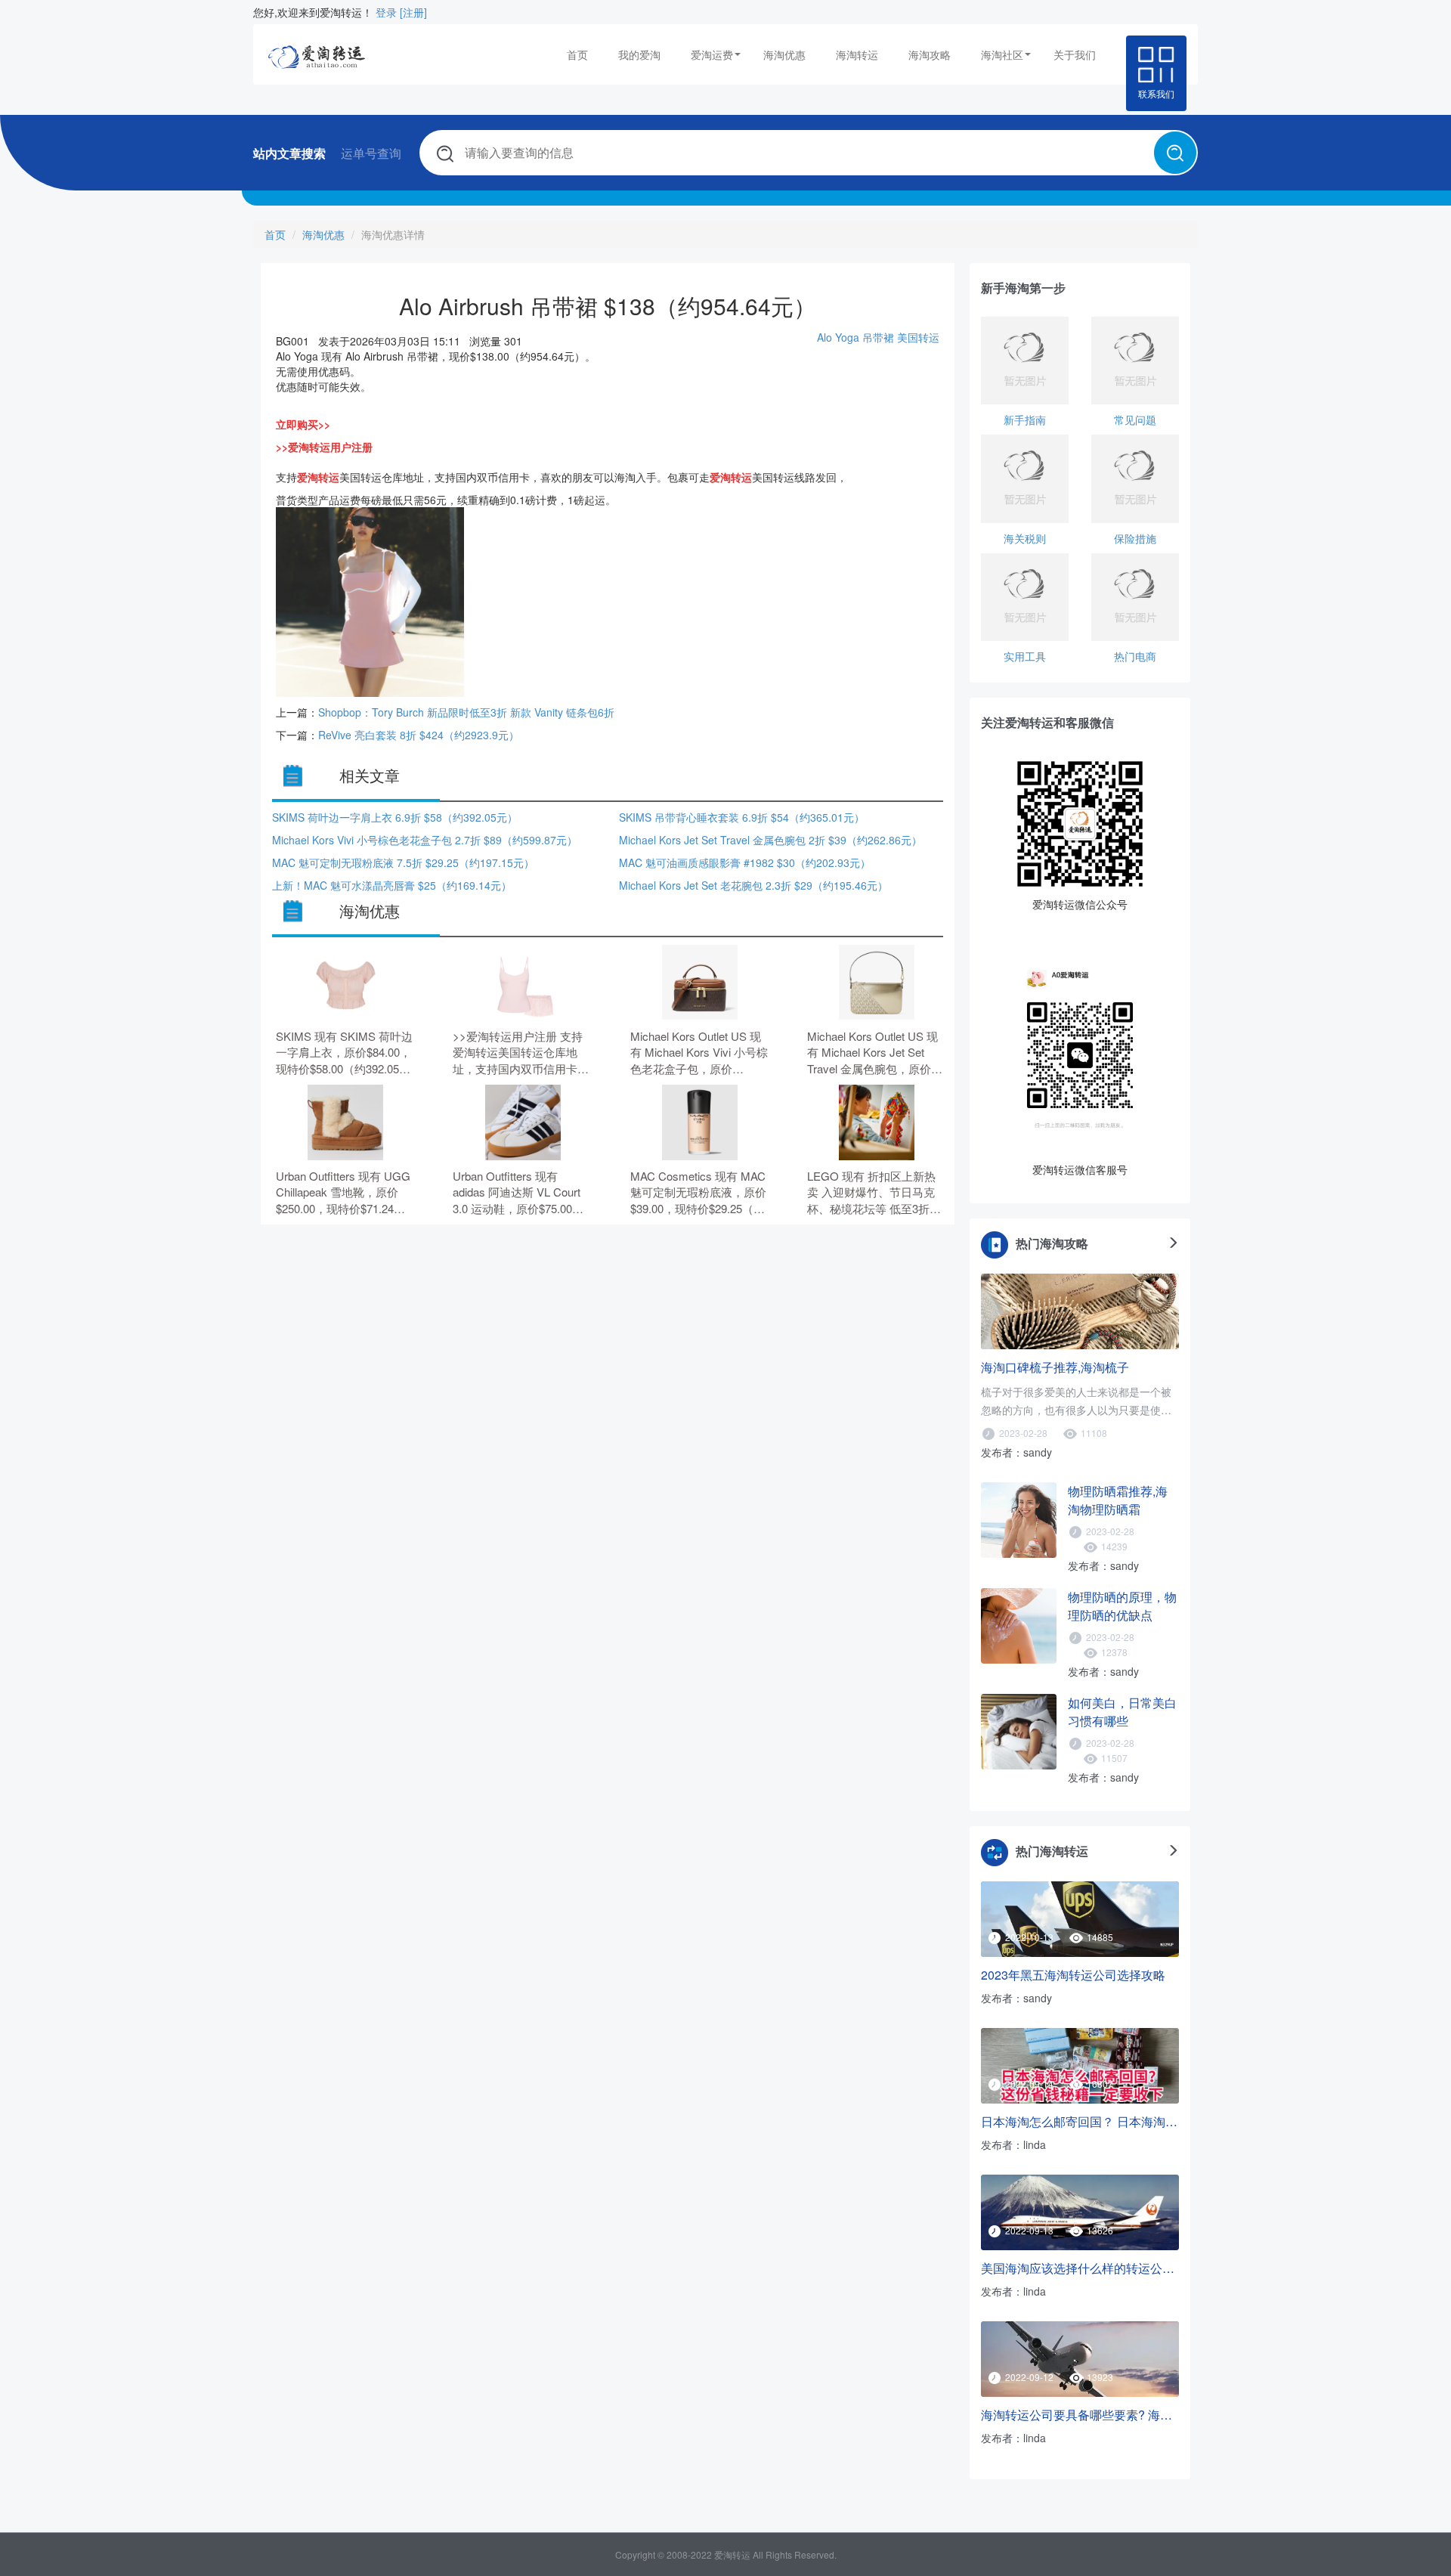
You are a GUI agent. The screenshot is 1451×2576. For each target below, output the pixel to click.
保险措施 (1135, 538)
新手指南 (1025, 420)
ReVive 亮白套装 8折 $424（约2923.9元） (419, 735)
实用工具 (1025, 656)
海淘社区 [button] (1002, 54)
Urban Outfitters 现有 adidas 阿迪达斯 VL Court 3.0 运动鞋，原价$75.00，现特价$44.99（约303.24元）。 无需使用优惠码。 (518, 1192)
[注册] (413, 12)
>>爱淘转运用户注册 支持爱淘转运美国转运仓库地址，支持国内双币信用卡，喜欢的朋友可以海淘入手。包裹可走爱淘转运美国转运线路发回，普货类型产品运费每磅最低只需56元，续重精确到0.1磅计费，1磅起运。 (521, 1053)
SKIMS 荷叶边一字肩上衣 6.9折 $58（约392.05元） (395, 817)
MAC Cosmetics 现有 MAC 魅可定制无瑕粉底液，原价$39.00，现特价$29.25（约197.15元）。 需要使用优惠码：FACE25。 (699, 1192)
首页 (577, 54)
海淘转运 (857, 54)
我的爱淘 (639, 54)
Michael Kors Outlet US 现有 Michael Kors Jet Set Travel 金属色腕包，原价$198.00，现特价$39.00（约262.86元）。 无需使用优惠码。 (876, 1053)
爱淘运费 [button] (712, 54)
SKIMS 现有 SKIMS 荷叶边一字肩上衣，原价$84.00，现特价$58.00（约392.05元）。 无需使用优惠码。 (344, 1053)
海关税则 (1025, 538)
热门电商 (1135, 656)
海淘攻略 (930, 54)
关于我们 (1075, 54)
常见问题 (1135, 420)
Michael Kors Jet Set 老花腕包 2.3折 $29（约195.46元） (753, 885)
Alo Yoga (840, 337)
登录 (386, 12)
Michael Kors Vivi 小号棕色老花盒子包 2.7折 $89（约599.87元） (425, 840)
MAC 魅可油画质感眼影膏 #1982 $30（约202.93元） (745, 862)
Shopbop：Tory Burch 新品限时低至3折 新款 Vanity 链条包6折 (466, 712)
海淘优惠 (784, 54)
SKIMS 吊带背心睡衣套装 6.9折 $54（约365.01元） (742, 817)
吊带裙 (878, 337)
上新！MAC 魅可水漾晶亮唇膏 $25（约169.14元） (392, 885)
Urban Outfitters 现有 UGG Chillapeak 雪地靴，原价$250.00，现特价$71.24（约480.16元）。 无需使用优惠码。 (345, 1192)
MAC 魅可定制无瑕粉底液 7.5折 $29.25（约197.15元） (403, 862)
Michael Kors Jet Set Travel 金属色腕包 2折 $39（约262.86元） (770, 840)
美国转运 (918, 337)
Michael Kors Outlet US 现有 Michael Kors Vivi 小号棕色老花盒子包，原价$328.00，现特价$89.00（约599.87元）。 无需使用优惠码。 (699, 1053)
